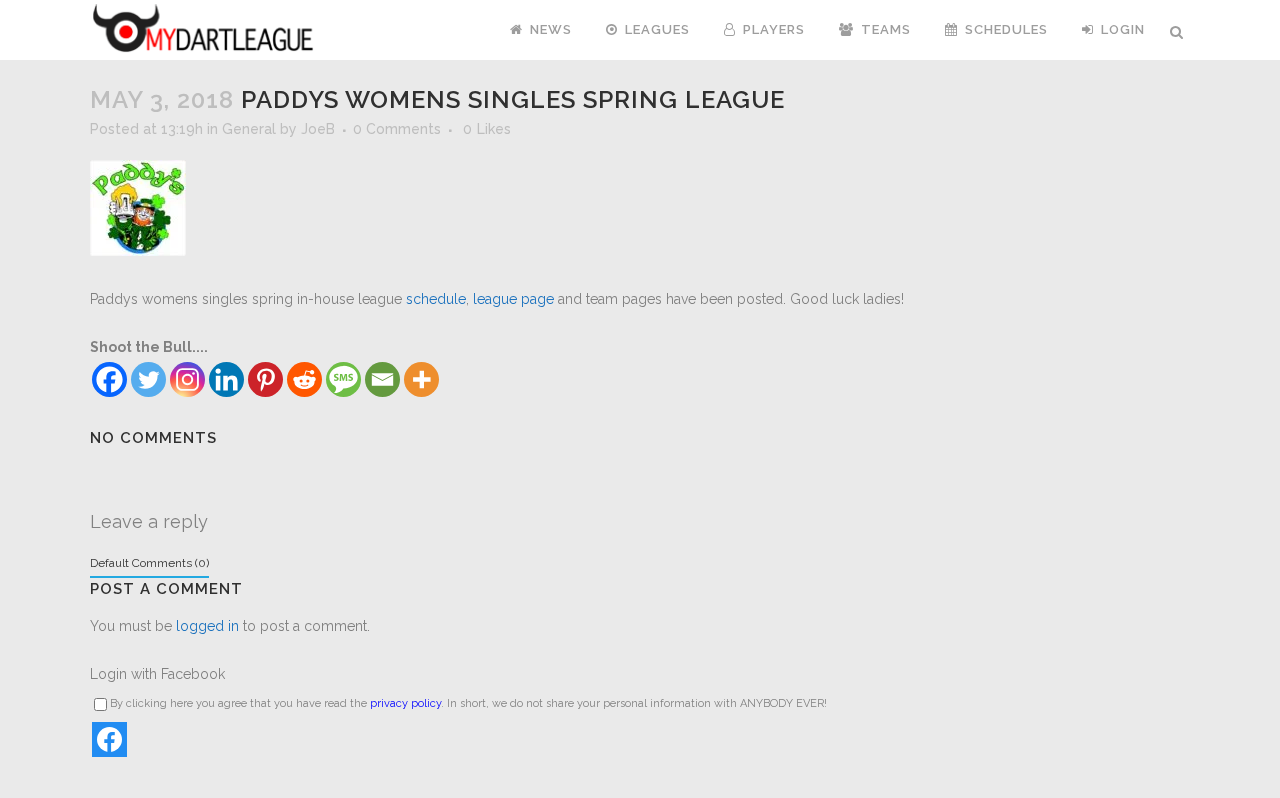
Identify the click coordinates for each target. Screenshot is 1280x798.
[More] (421, 379)
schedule (434, 299)
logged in (207, 626)
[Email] (382, 379)
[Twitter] (148, 379)
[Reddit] (304, 379)
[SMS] (343, 379)
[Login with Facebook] (109, 739)
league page (513, 299)
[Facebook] (109, 379)
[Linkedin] (226, 379)
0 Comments (397, 129)
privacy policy (405, 703)
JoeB (318, 129)
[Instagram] (187, 379)
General (249, 129)
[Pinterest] (265, 379)
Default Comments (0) (149, 563)
